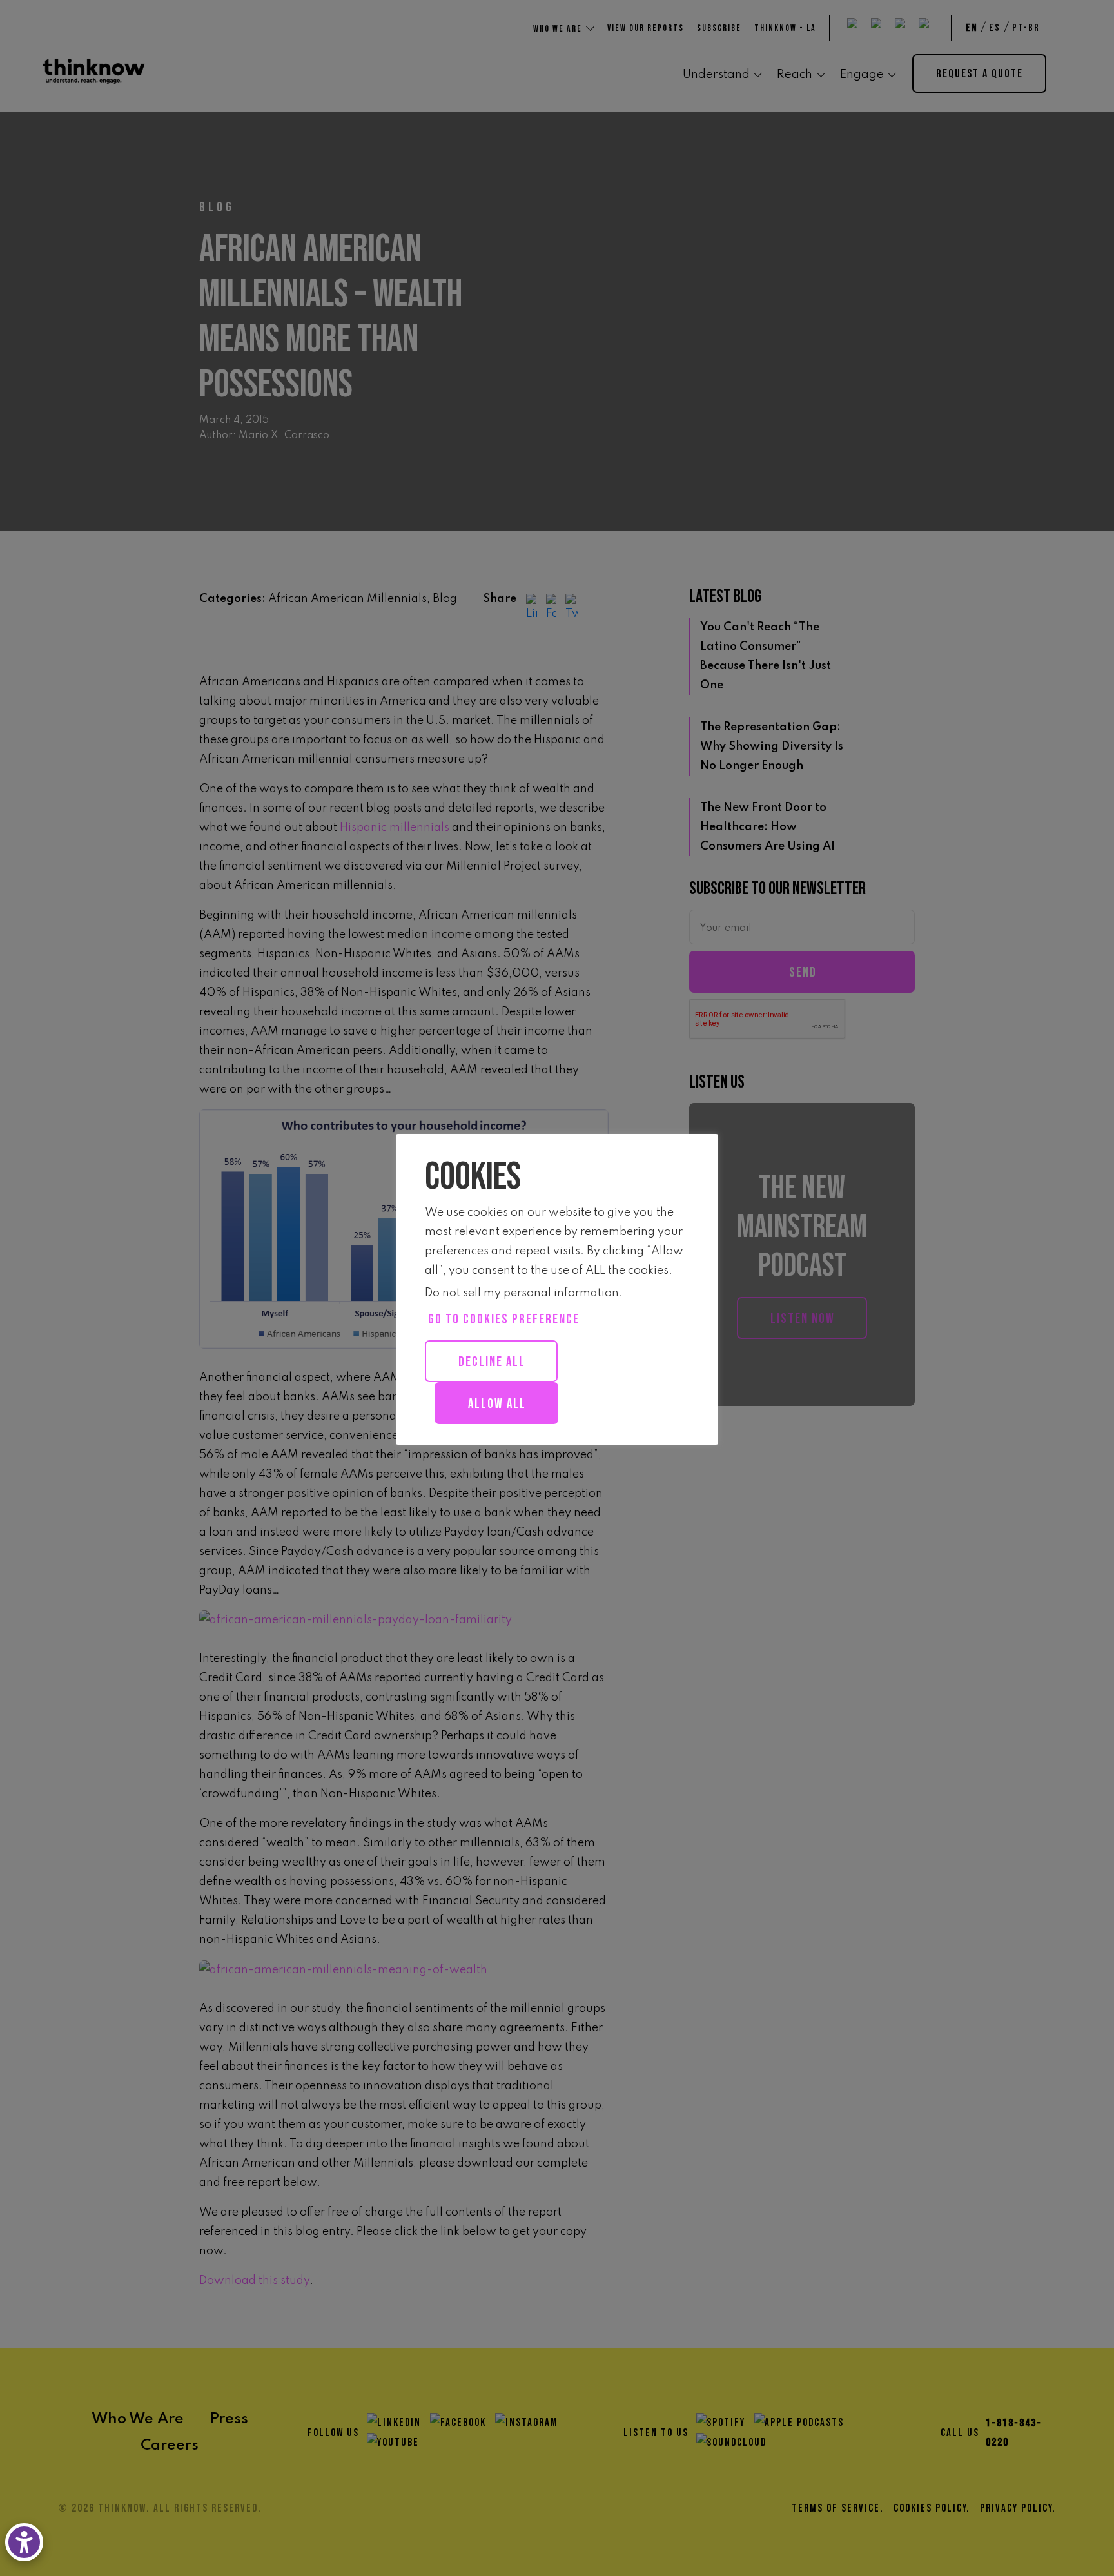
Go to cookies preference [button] (504, 1319)
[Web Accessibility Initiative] (27, 2542)
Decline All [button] (492, 1362)
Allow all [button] (497, 1404)
